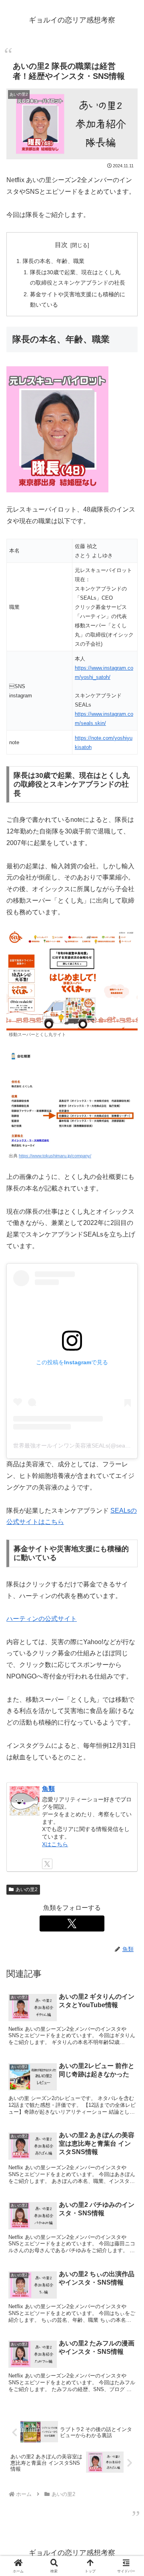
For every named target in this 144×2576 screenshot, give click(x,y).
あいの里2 (27, 1889)
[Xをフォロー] (47, 1864)
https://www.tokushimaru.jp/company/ (55, 1156)
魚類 (48, 1789)
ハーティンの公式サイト (42, 1619)
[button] (128, 1641)
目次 (61, 245)
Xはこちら (55, 1844)
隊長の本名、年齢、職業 (54, 261)
